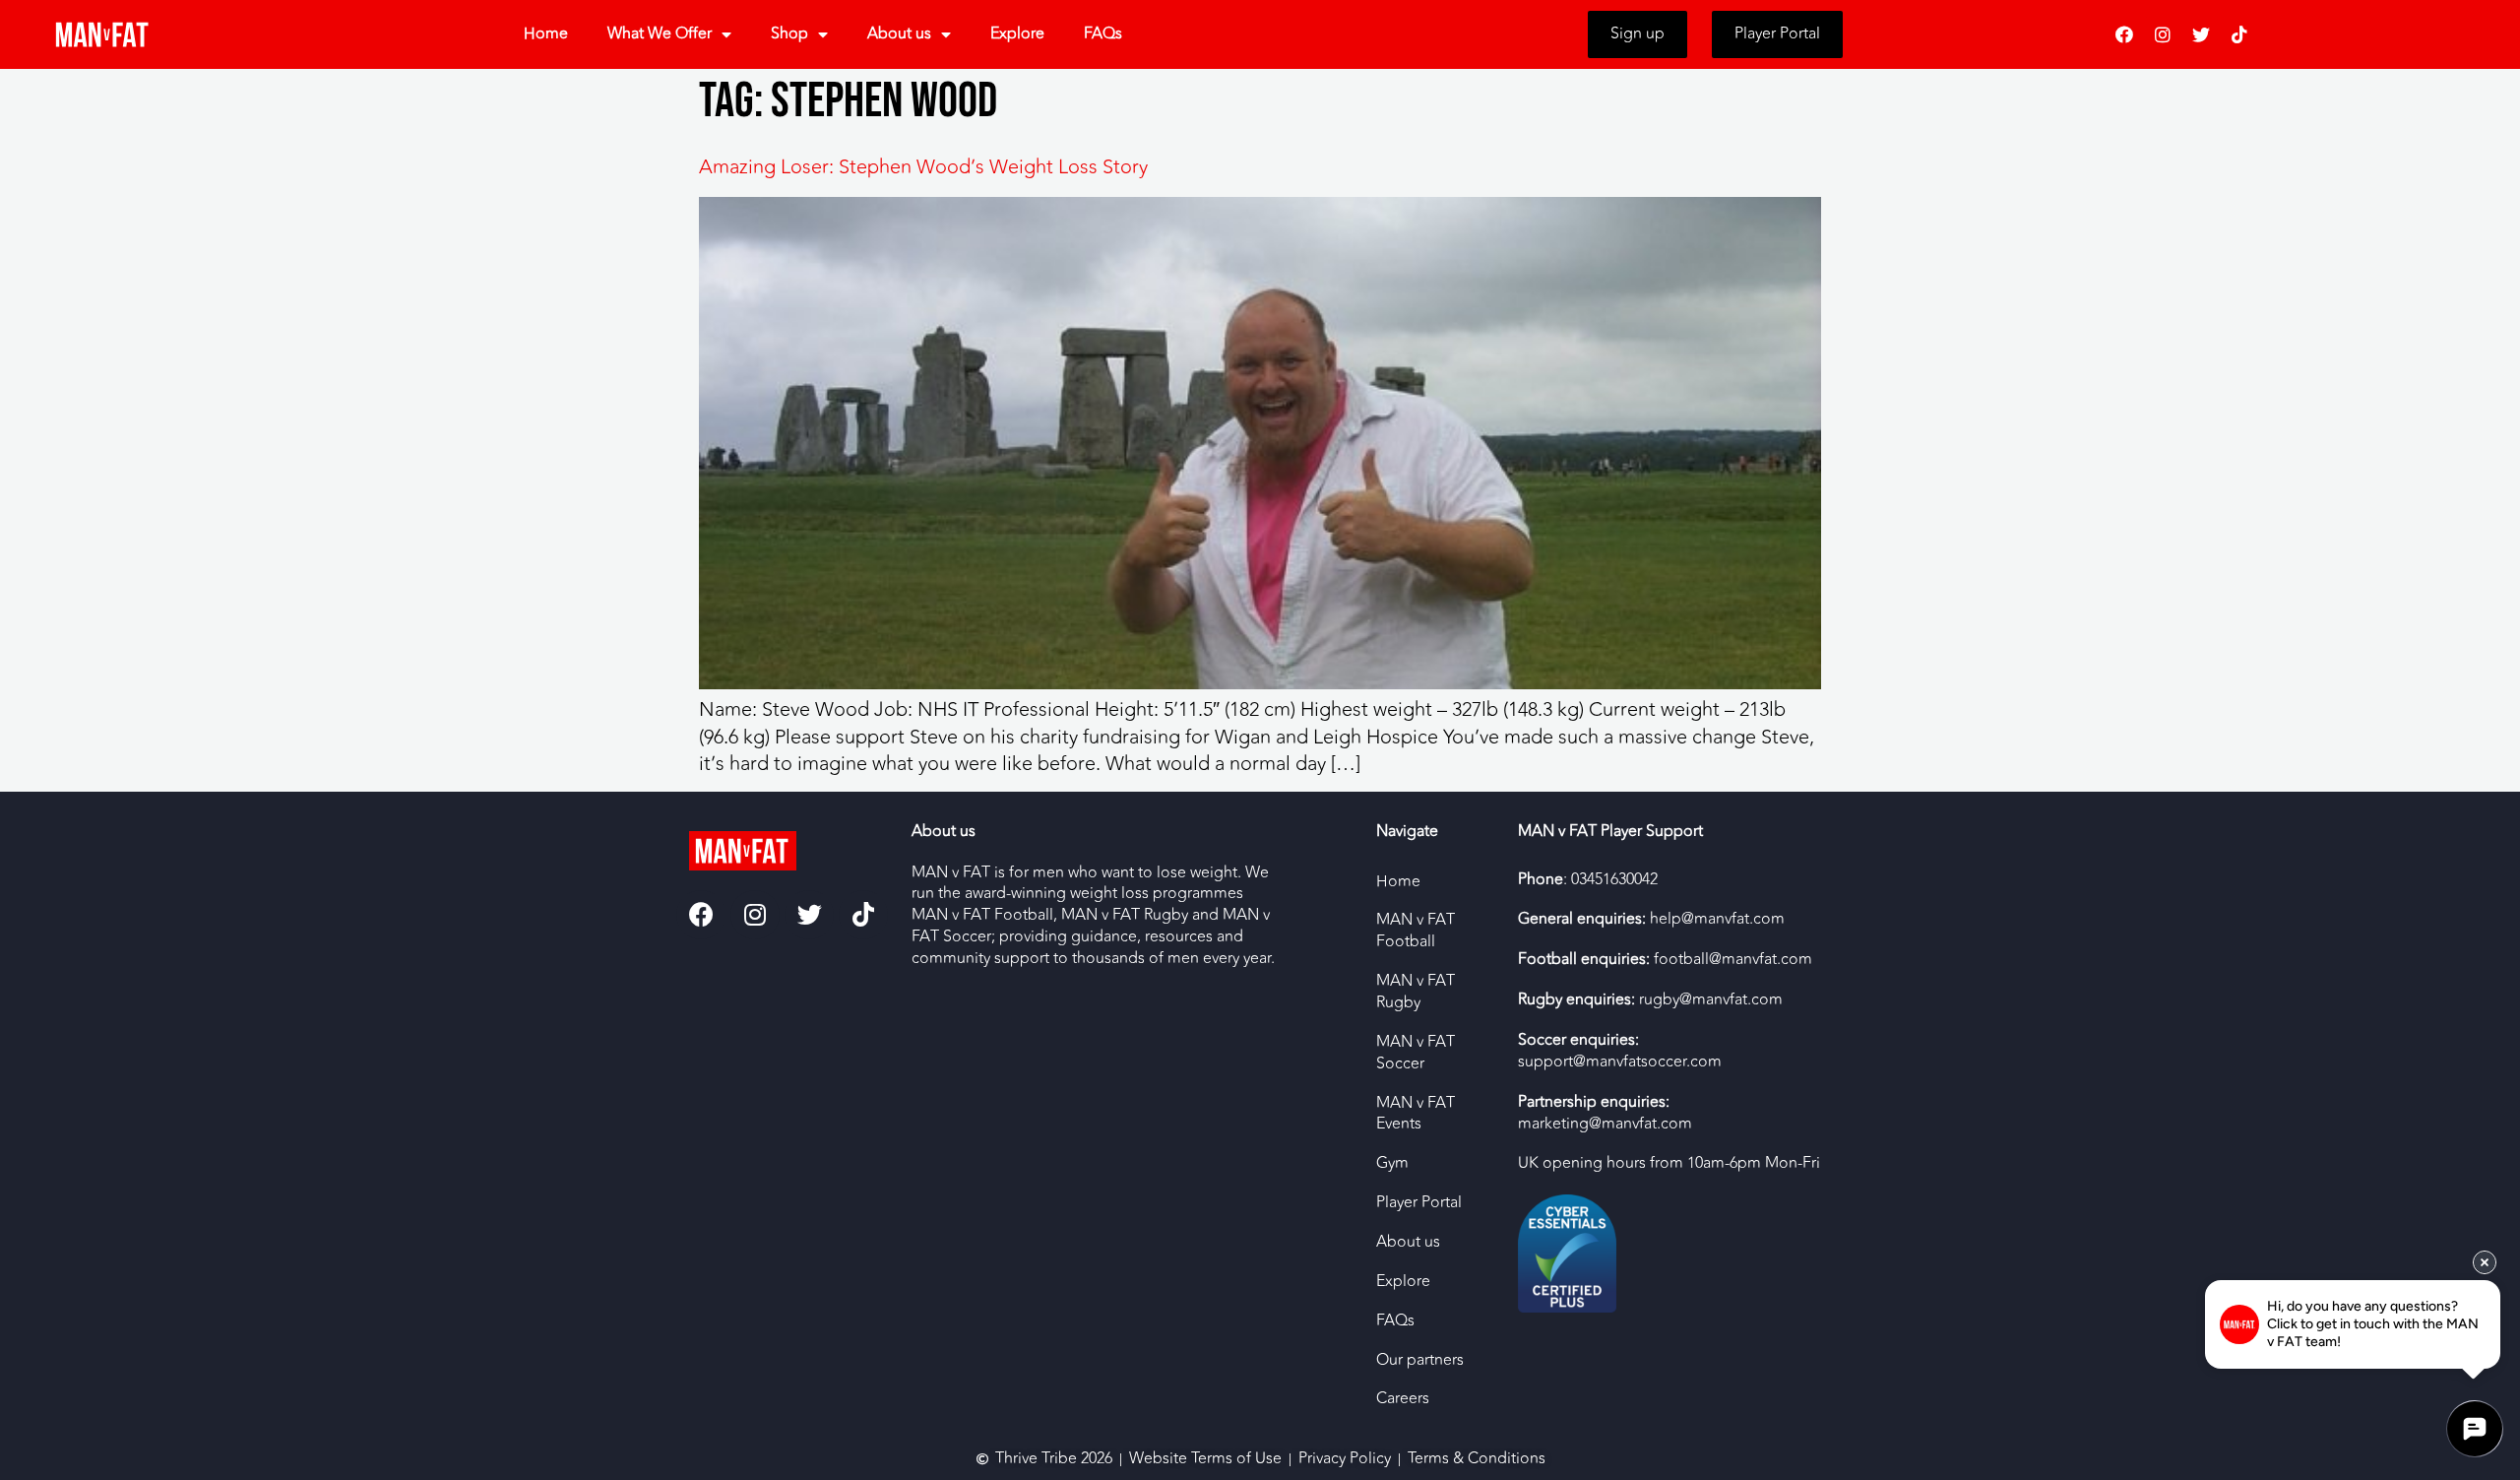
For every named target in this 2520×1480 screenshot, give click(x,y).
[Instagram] (2163, 34)
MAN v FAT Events (1416, 1114)
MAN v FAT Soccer (1416, 1053)
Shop (789, 33)
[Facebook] (2124, 34)
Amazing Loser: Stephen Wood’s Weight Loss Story (923, 167)
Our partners (1420, 1360)
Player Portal (1419, 1202)
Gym (1392, 1163)
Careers (1403, 1398)
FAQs (1103, 33)
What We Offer (660, 33)
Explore (1017, 33)
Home (546, 33)
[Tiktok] (2239, 34)
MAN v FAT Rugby (1416, 992)
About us (899, 33)
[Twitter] (2201, 34)
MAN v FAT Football (1416, 931)
